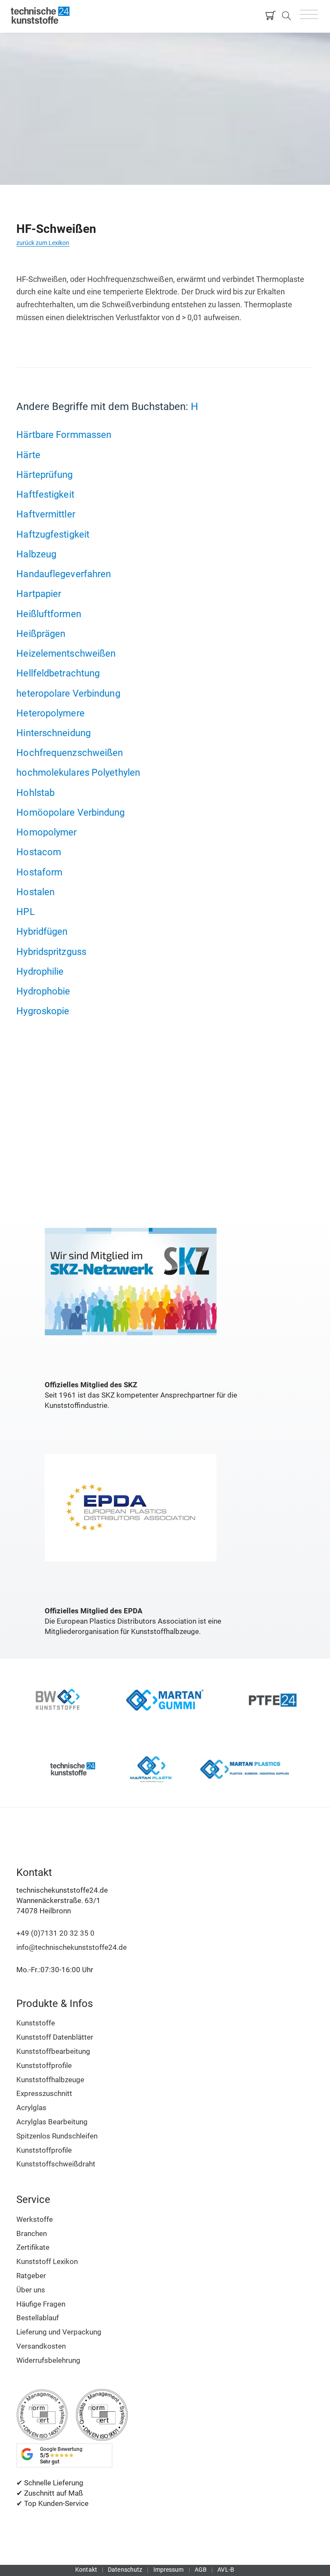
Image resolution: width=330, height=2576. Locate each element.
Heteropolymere (50, 713)
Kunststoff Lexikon (47, 2261)
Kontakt (86, 2570)
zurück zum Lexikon (43, 243)
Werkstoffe (35, 2219)
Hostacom (39, 852)
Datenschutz (125, 2570)
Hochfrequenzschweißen (70, 753)
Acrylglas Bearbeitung (52, 2122)
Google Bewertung (61, 2455)
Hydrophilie (40, 971)
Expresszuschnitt (44, 2093)
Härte (28, 455)
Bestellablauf (38, 2318)
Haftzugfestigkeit (53, 534)
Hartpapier (39, 594)
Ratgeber (31, 2276)
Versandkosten (41, 2346)
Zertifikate (33, 2247)
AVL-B (226, 2570)
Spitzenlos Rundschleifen (57, 2136)
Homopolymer (46, 832)
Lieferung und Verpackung (59, 2332)
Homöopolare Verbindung (70, 812)
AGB (201, 2570)
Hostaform (39, 872)
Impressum (169, 2570)
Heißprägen (41, 633)
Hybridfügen (42, 931)
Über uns (31, 2290)
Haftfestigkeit (45, 494)
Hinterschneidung (53, 733)
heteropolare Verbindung (68, 693)
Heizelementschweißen (66, 653)
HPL (25, 912)
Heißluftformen (49, 614)
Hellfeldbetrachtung (58, 673)
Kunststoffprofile (44, 2065)
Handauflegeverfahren (64, 574)
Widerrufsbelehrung (48, 2360)
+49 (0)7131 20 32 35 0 (55, 1933)
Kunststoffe (36, 2023)
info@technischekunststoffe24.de (72, 1947)
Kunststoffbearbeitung (53, 2051)
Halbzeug (36, 554)
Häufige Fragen (41, 2304)
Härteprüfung (44, 474)
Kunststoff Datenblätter (55, 2037)
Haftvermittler (46, 514)
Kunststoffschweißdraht (56, 2164)
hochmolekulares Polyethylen (78, 772)
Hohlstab (35, 792)
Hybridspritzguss (51, 951)
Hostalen (35, 892)
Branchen (32, 2233)
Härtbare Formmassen (64, 434)
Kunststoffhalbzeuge (50, 2080)
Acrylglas (31, 2108)
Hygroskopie (43, 1011)
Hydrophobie (43, 991)
